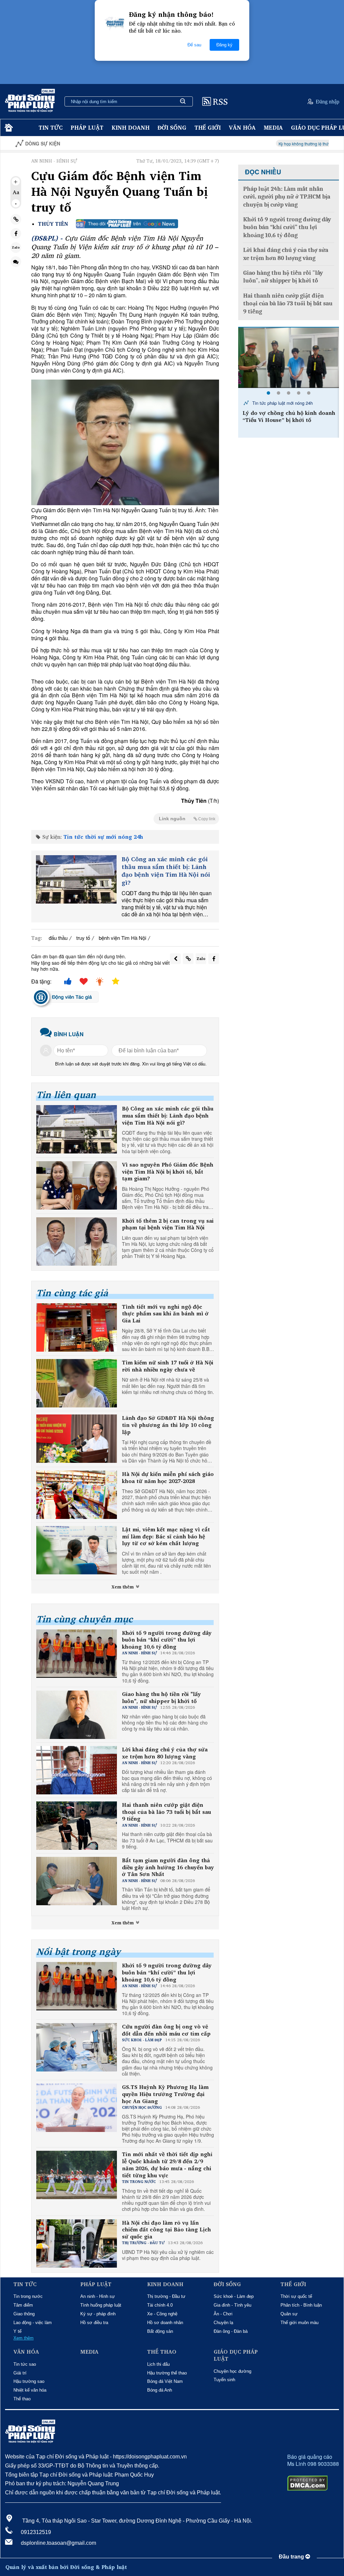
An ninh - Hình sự (98, 2296)
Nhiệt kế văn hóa (30, 2390)
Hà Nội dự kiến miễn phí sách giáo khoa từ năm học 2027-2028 (168, 1478)
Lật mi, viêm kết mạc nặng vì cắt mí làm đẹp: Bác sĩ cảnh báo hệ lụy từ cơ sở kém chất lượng (166, 1536)
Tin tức (51, 127)
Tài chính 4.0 (160, 2305)
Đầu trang (292, 2557)
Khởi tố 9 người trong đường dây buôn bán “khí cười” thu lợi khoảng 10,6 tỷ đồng (167, 1640)
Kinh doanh (131, 127)
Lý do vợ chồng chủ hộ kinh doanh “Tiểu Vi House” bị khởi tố (289, 417)
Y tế (17, 2331)
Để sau (194, 45)
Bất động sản (160, 2331)
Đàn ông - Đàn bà (231, 2331)
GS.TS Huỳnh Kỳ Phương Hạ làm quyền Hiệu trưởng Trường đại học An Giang (165, 2094)
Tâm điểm (23, 2305)
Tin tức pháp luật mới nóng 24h (282, 403)
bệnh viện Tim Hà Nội (122, 938)
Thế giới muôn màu (299, 2323)
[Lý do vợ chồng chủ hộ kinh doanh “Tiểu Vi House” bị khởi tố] (289, 358)
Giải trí (20, 2373)
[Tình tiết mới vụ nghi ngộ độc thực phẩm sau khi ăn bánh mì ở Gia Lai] (77, 1327)
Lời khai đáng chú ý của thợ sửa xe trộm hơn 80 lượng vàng (165, 1753)
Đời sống (172, 127)
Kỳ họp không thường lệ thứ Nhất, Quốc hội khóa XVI (276, 144)
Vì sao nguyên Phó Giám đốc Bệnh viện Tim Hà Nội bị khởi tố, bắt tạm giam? (168, 1172)
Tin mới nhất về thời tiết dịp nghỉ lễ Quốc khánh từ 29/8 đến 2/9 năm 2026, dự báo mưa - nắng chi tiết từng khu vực (167, 2165)
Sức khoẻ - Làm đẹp (234, 2296)
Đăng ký (224, 45)
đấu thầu (58, 938)
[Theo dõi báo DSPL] (127, 224)
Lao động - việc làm (33, 2323)
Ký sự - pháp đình (98, 2314)
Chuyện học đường (232, 2371)
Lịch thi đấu (158, 2364)
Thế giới (208, 127)
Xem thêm (123, 1587)
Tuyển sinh (224, 2380)
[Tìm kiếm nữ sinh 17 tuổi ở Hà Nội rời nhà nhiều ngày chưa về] (77, 1383)
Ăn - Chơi (223, 2314)
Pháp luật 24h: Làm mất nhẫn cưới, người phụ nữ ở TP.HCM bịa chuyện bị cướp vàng (287, 197)
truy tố (83, 938)
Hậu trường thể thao (167, 2373)
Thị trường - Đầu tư (166, 2296)
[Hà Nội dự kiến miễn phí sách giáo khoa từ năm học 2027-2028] (77, 1495)
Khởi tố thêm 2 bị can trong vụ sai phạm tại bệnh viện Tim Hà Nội (168, 1224)
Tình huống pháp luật (101, 2305)
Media (273, 127)
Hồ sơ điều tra (94, 2323)
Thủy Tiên (53, 224)
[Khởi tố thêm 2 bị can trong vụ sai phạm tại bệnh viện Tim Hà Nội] (77, 1241)
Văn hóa (242, 127)
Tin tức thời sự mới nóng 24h (103, 837)
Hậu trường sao (29, 2381)
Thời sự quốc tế (296, 2296)
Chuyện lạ (223, 2323)
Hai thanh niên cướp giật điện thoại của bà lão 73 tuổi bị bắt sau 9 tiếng (166, 1812)
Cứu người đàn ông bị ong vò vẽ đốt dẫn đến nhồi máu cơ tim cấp (166, 2030)
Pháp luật (87, 127)
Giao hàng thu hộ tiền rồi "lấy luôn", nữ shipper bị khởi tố (161, 1698)
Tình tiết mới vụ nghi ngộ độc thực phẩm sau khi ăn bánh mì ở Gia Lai (165, 1314)
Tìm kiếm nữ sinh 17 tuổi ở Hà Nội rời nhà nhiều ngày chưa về (168, 1366)
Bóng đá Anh (160, 2390)
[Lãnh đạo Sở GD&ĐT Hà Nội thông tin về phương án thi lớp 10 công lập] (77, 1439)
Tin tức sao (25, 2364)
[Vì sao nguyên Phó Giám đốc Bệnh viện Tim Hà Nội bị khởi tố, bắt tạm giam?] (77, 1185)
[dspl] (8, 128)
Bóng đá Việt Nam (165, 2381)
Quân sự (289, 2314)
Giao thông (24, 2314)
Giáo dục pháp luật (236, 2355)
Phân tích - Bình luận (301, 2305)
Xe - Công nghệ (162, 2314)
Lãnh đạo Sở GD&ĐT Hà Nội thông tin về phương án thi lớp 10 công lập (168, 1425)
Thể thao (22, 2399)
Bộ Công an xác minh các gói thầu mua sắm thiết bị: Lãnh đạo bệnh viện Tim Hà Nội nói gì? (166, 871)
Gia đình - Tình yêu (232, 2305)
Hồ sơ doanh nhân (165, 2323)
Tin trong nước (28, 2296)
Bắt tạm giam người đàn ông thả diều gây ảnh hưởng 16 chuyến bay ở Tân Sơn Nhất (168, 1867)
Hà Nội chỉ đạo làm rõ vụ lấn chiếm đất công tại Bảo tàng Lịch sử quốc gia (166, 2230)
